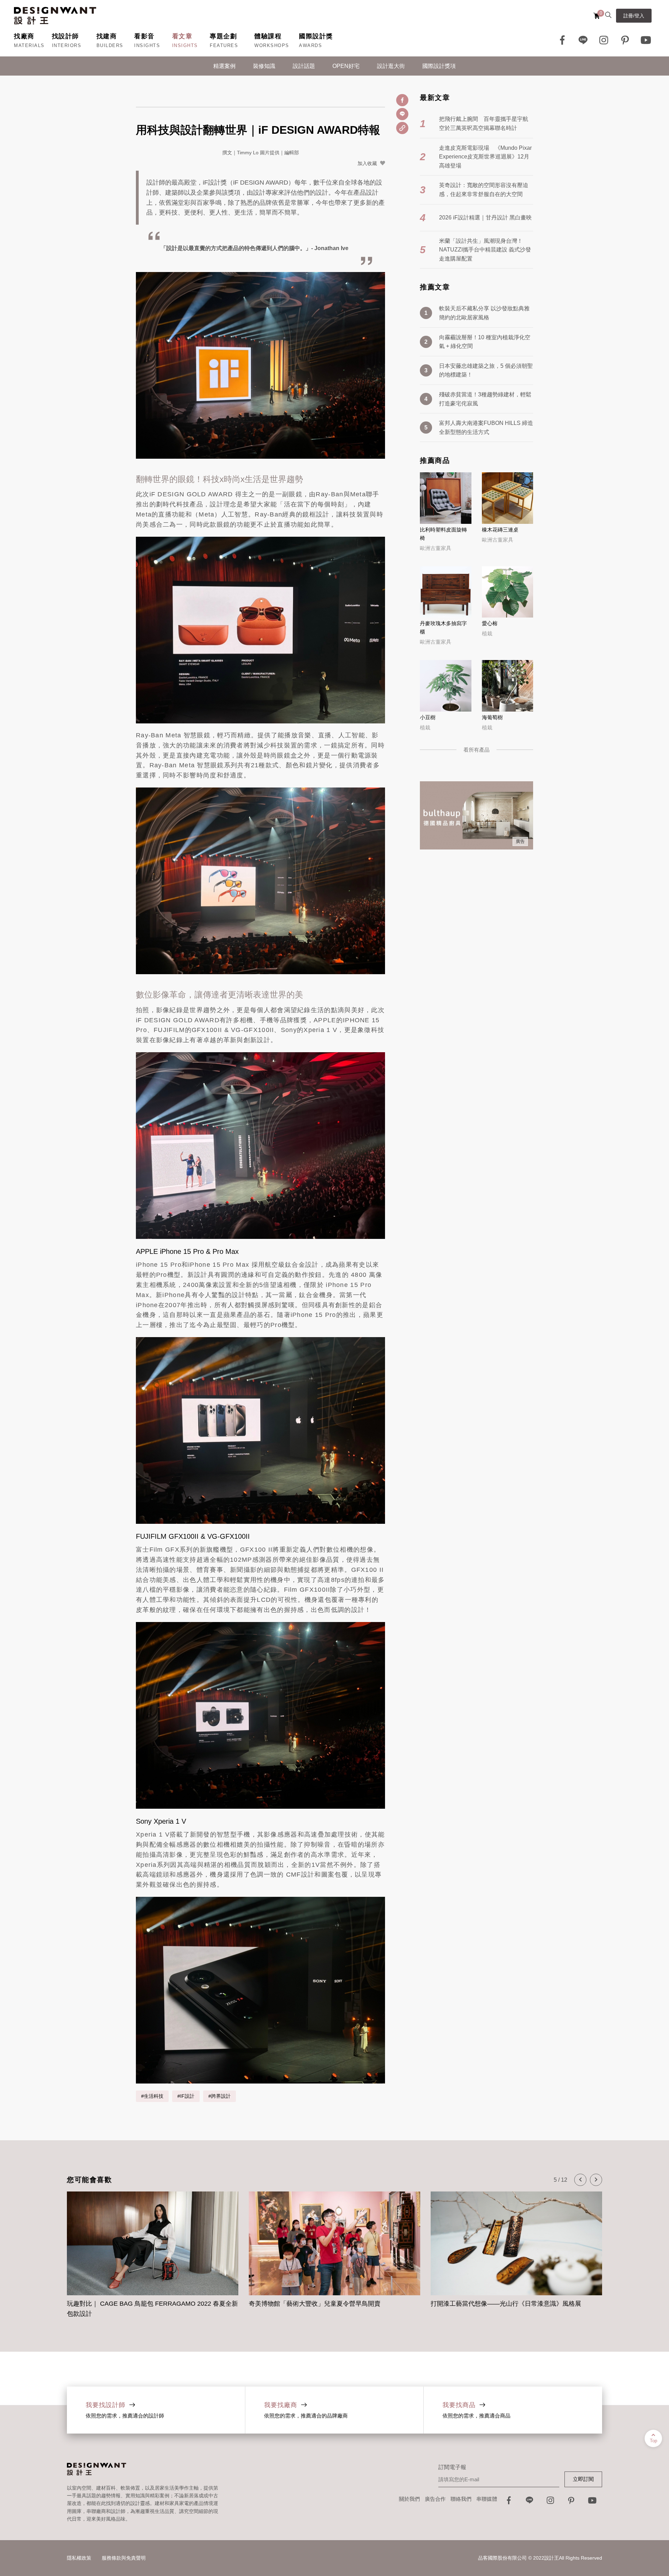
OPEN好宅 (346, 66)
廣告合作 (435, 2499)
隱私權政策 (79, 2558)
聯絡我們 (461, 2499)
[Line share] (402, 114)
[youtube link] (592, 2502)
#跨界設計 (220, 2096)
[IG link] (604, 40)
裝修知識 (264, 66)
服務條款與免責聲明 (124, 2558)
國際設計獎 (316, 36)
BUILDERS (110, 45)
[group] (153, 2251)
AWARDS (310, 45)
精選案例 (224, 66)
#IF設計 (186, 2096)
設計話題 (304, 66)
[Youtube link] (646, 40)
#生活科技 (152, 2096)
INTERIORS (67, 45)
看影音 (144, 36)
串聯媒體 (487, 2499)
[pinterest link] (625, 40)
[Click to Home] (55, 16)
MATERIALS (29, 45)
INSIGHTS (147, 45)
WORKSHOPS (272, 45)
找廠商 (24, 36)
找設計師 (66, 36)
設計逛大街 (391, 66)
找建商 (107, 36)
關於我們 (409, 2499)
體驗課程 (268, 36)
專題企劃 (223, 36)
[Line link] (583, 40)
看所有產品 (476, 750)
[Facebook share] (402, 100)
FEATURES (224, 45)
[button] (580, 2180)
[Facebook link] (562, 40)
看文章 (182, 36)
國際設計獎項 (439, 66)
